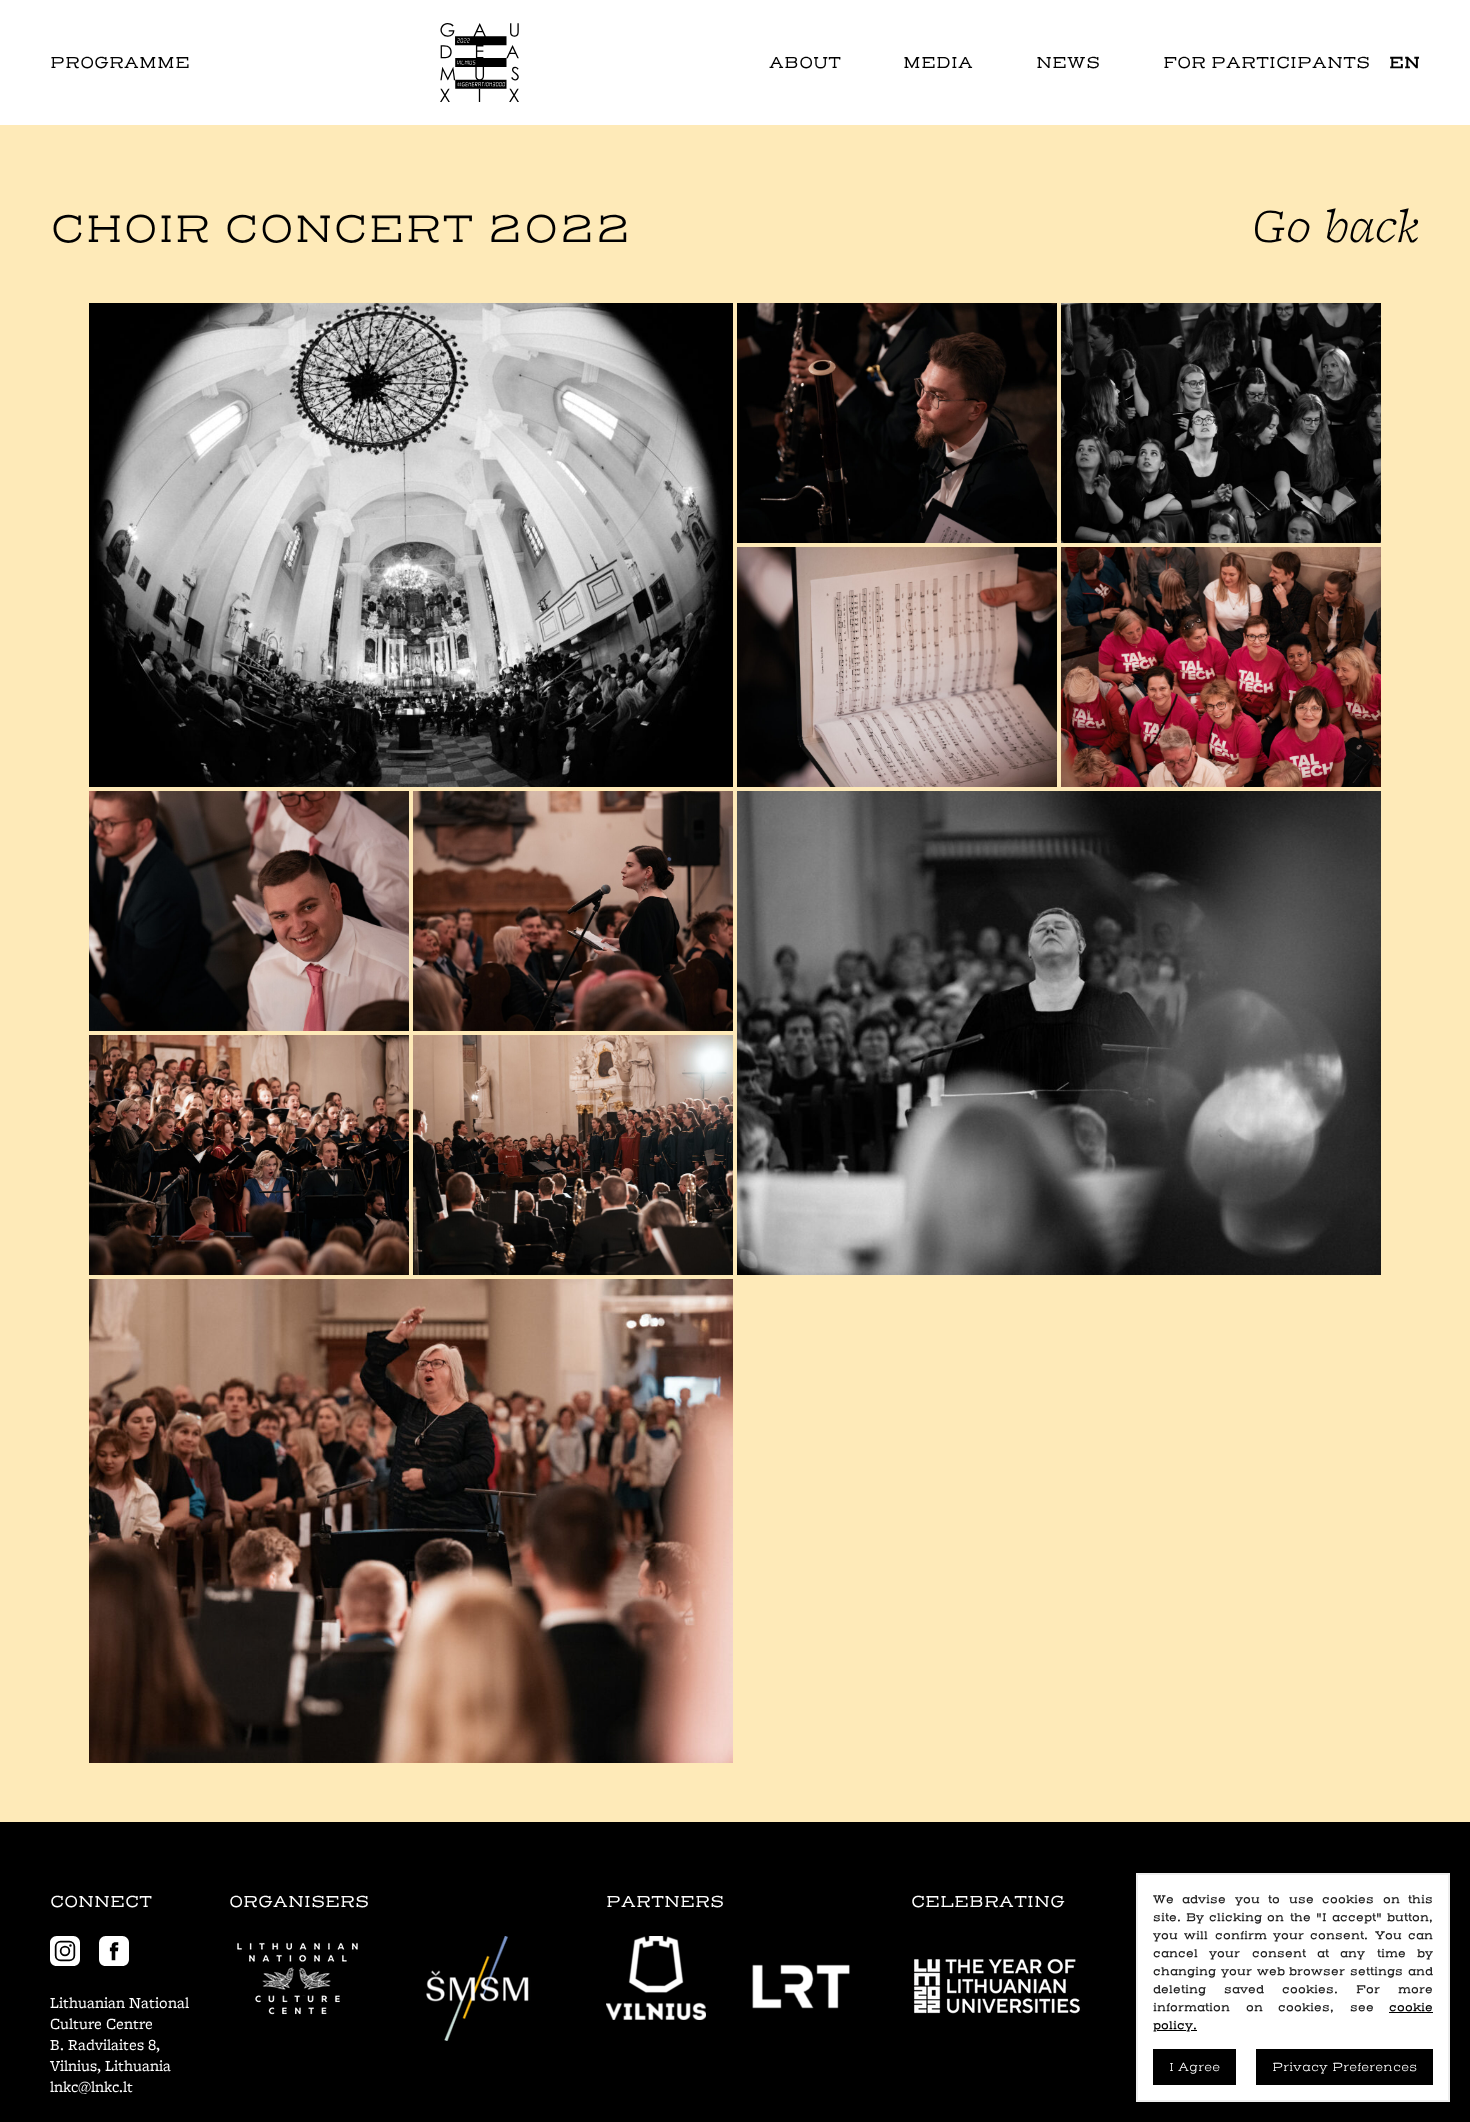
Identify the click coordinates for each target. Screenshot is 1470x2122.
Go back (1336, 225)
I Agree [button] (1194, 2067)
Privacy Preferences (1344, 2067)
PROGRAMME (120, 62)
